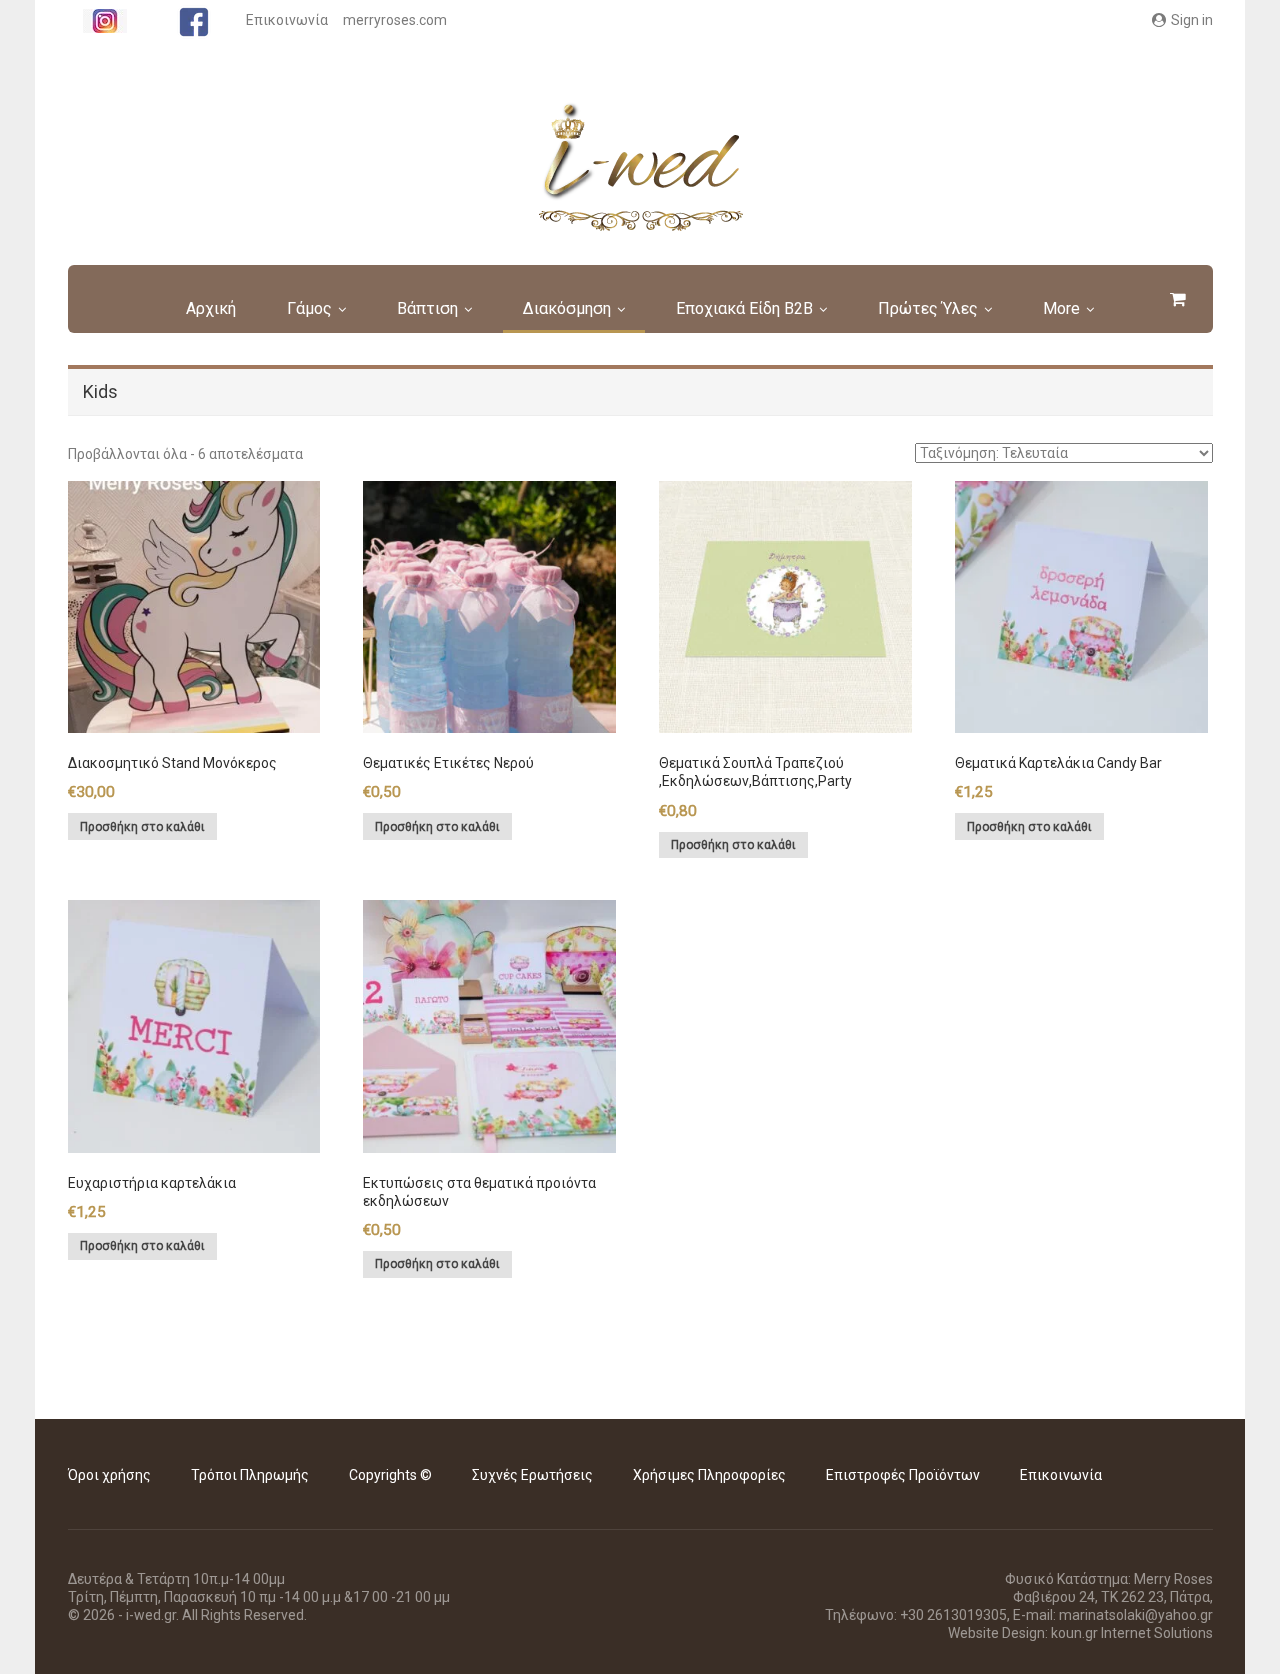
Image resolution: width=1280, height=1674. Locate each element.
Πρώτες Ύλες (928, 308)
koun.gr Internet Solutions (1132, 1633)
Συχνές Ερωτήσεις (532, 1475)
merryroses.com (395, 20)
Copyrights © (390, 1475)
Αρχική (211, 308)
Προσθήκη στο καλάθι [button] (142, 827)
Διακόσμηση (567, 308)
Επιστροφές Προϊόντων (903, 1475)
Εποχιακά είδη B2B (744, 308)
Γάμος (309, 308)
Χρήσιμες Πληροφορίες (709, 1475)
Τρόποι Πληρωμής (250, 1475)
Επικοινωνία (287, 20)
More (1061, 308)
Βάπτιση (427, 308)
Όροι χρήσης (109, 1475)
